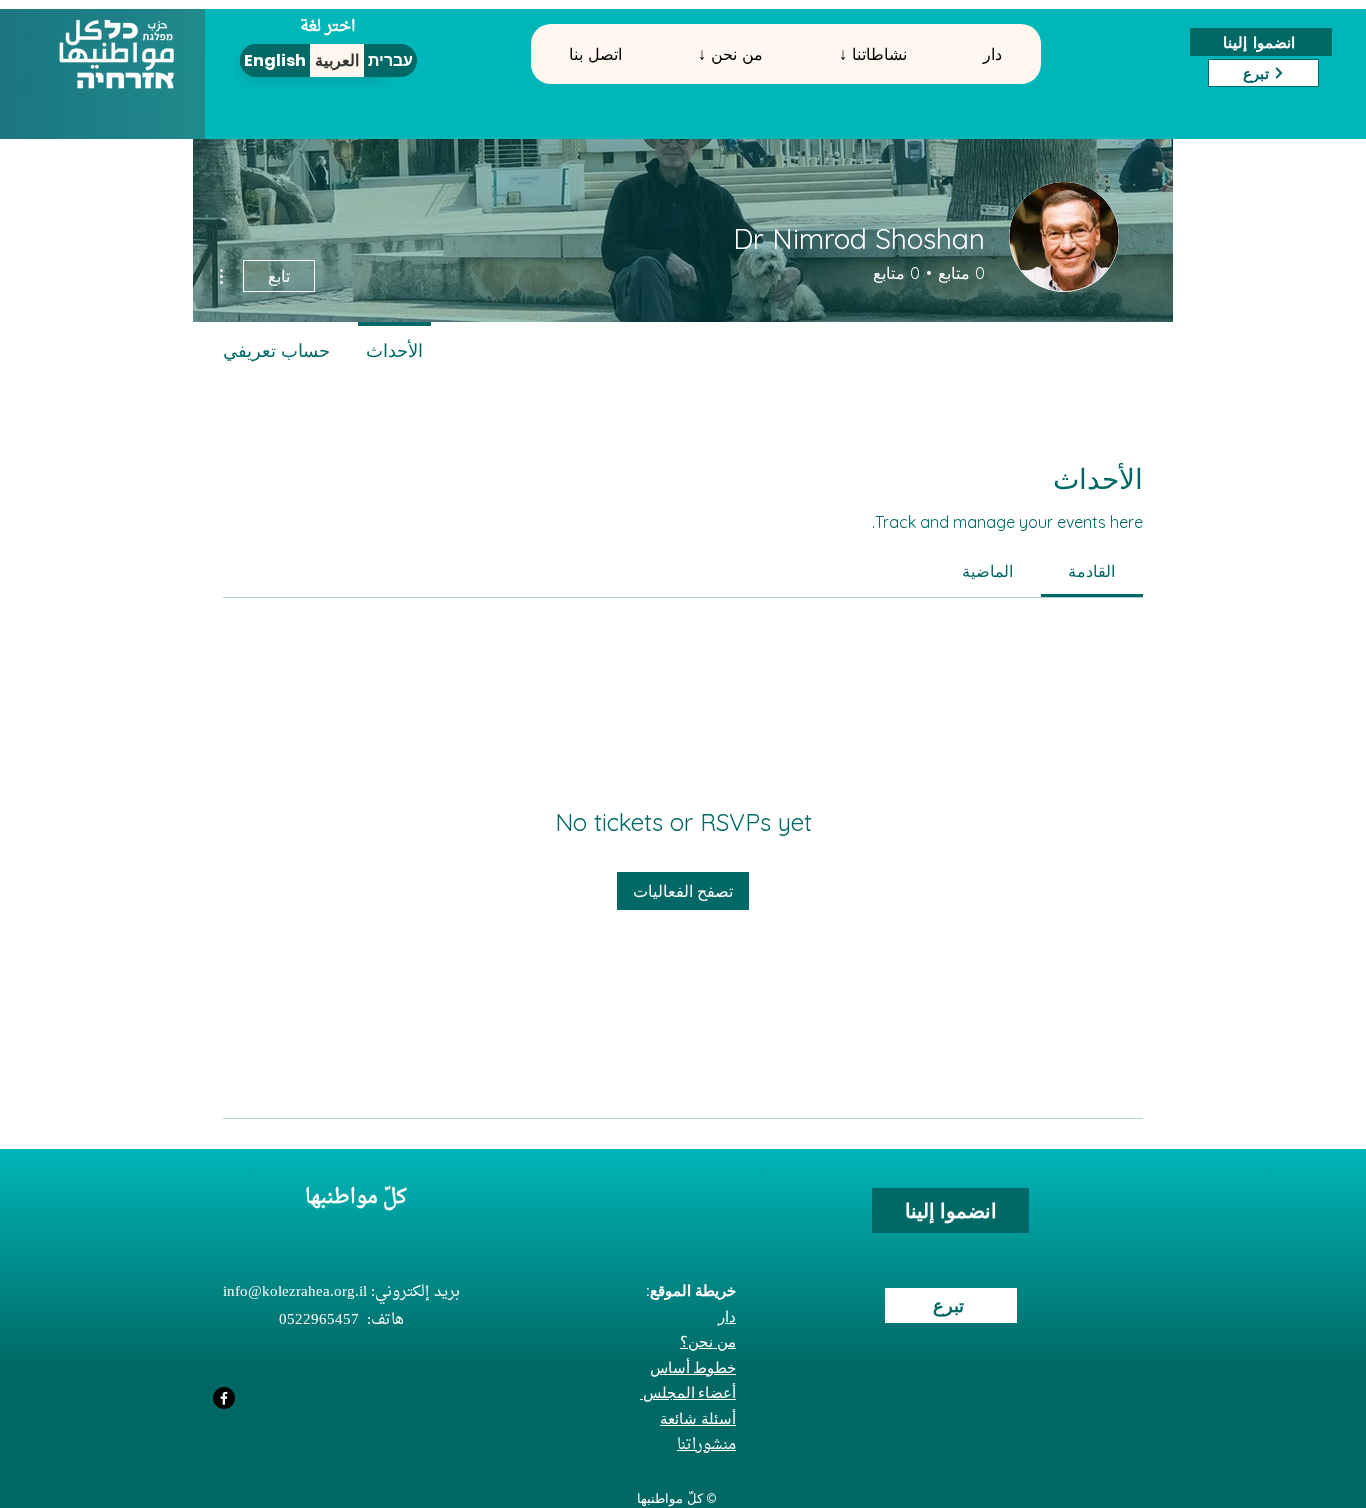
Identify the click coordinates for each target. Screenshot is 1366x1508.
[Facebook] (224, 1398)
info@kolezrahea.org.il (295, 1292)
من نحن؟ (708, 1341)
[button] (730, 54)
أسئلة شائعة (698, 1418)
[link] (1091, 571)
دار (727, 1316)
